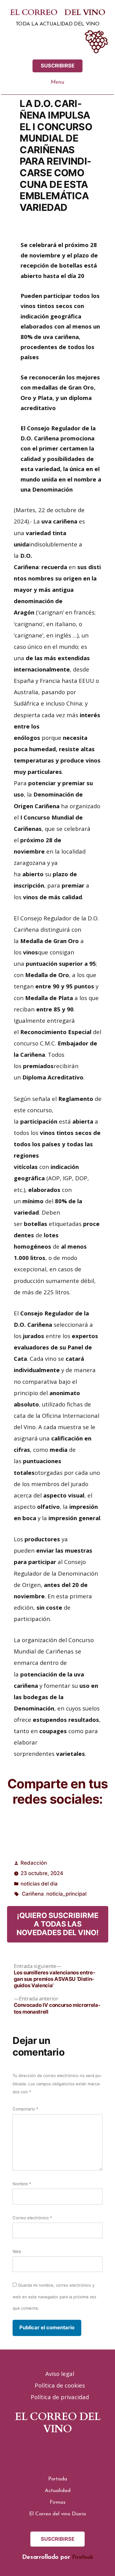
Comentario (25, 2109)
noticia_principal (66, 1894)
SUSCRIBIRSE (58, 66)
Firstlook (82, 2557)
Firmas (57, 2502)
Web (17, 2251)
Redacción (34, 1863)
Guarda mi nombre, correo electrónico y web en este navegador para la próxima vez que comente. (54, 2296)
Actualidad (58, 2491)
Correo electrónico (32, 2218)
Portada (58, 2479)
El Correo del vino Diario (57, 2514)
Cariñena (33, 1894)
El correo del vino (57, 13)
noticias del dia (39, 1884)
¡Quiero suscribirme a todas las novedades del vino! (58, 1924)
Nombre (22, 2184)
